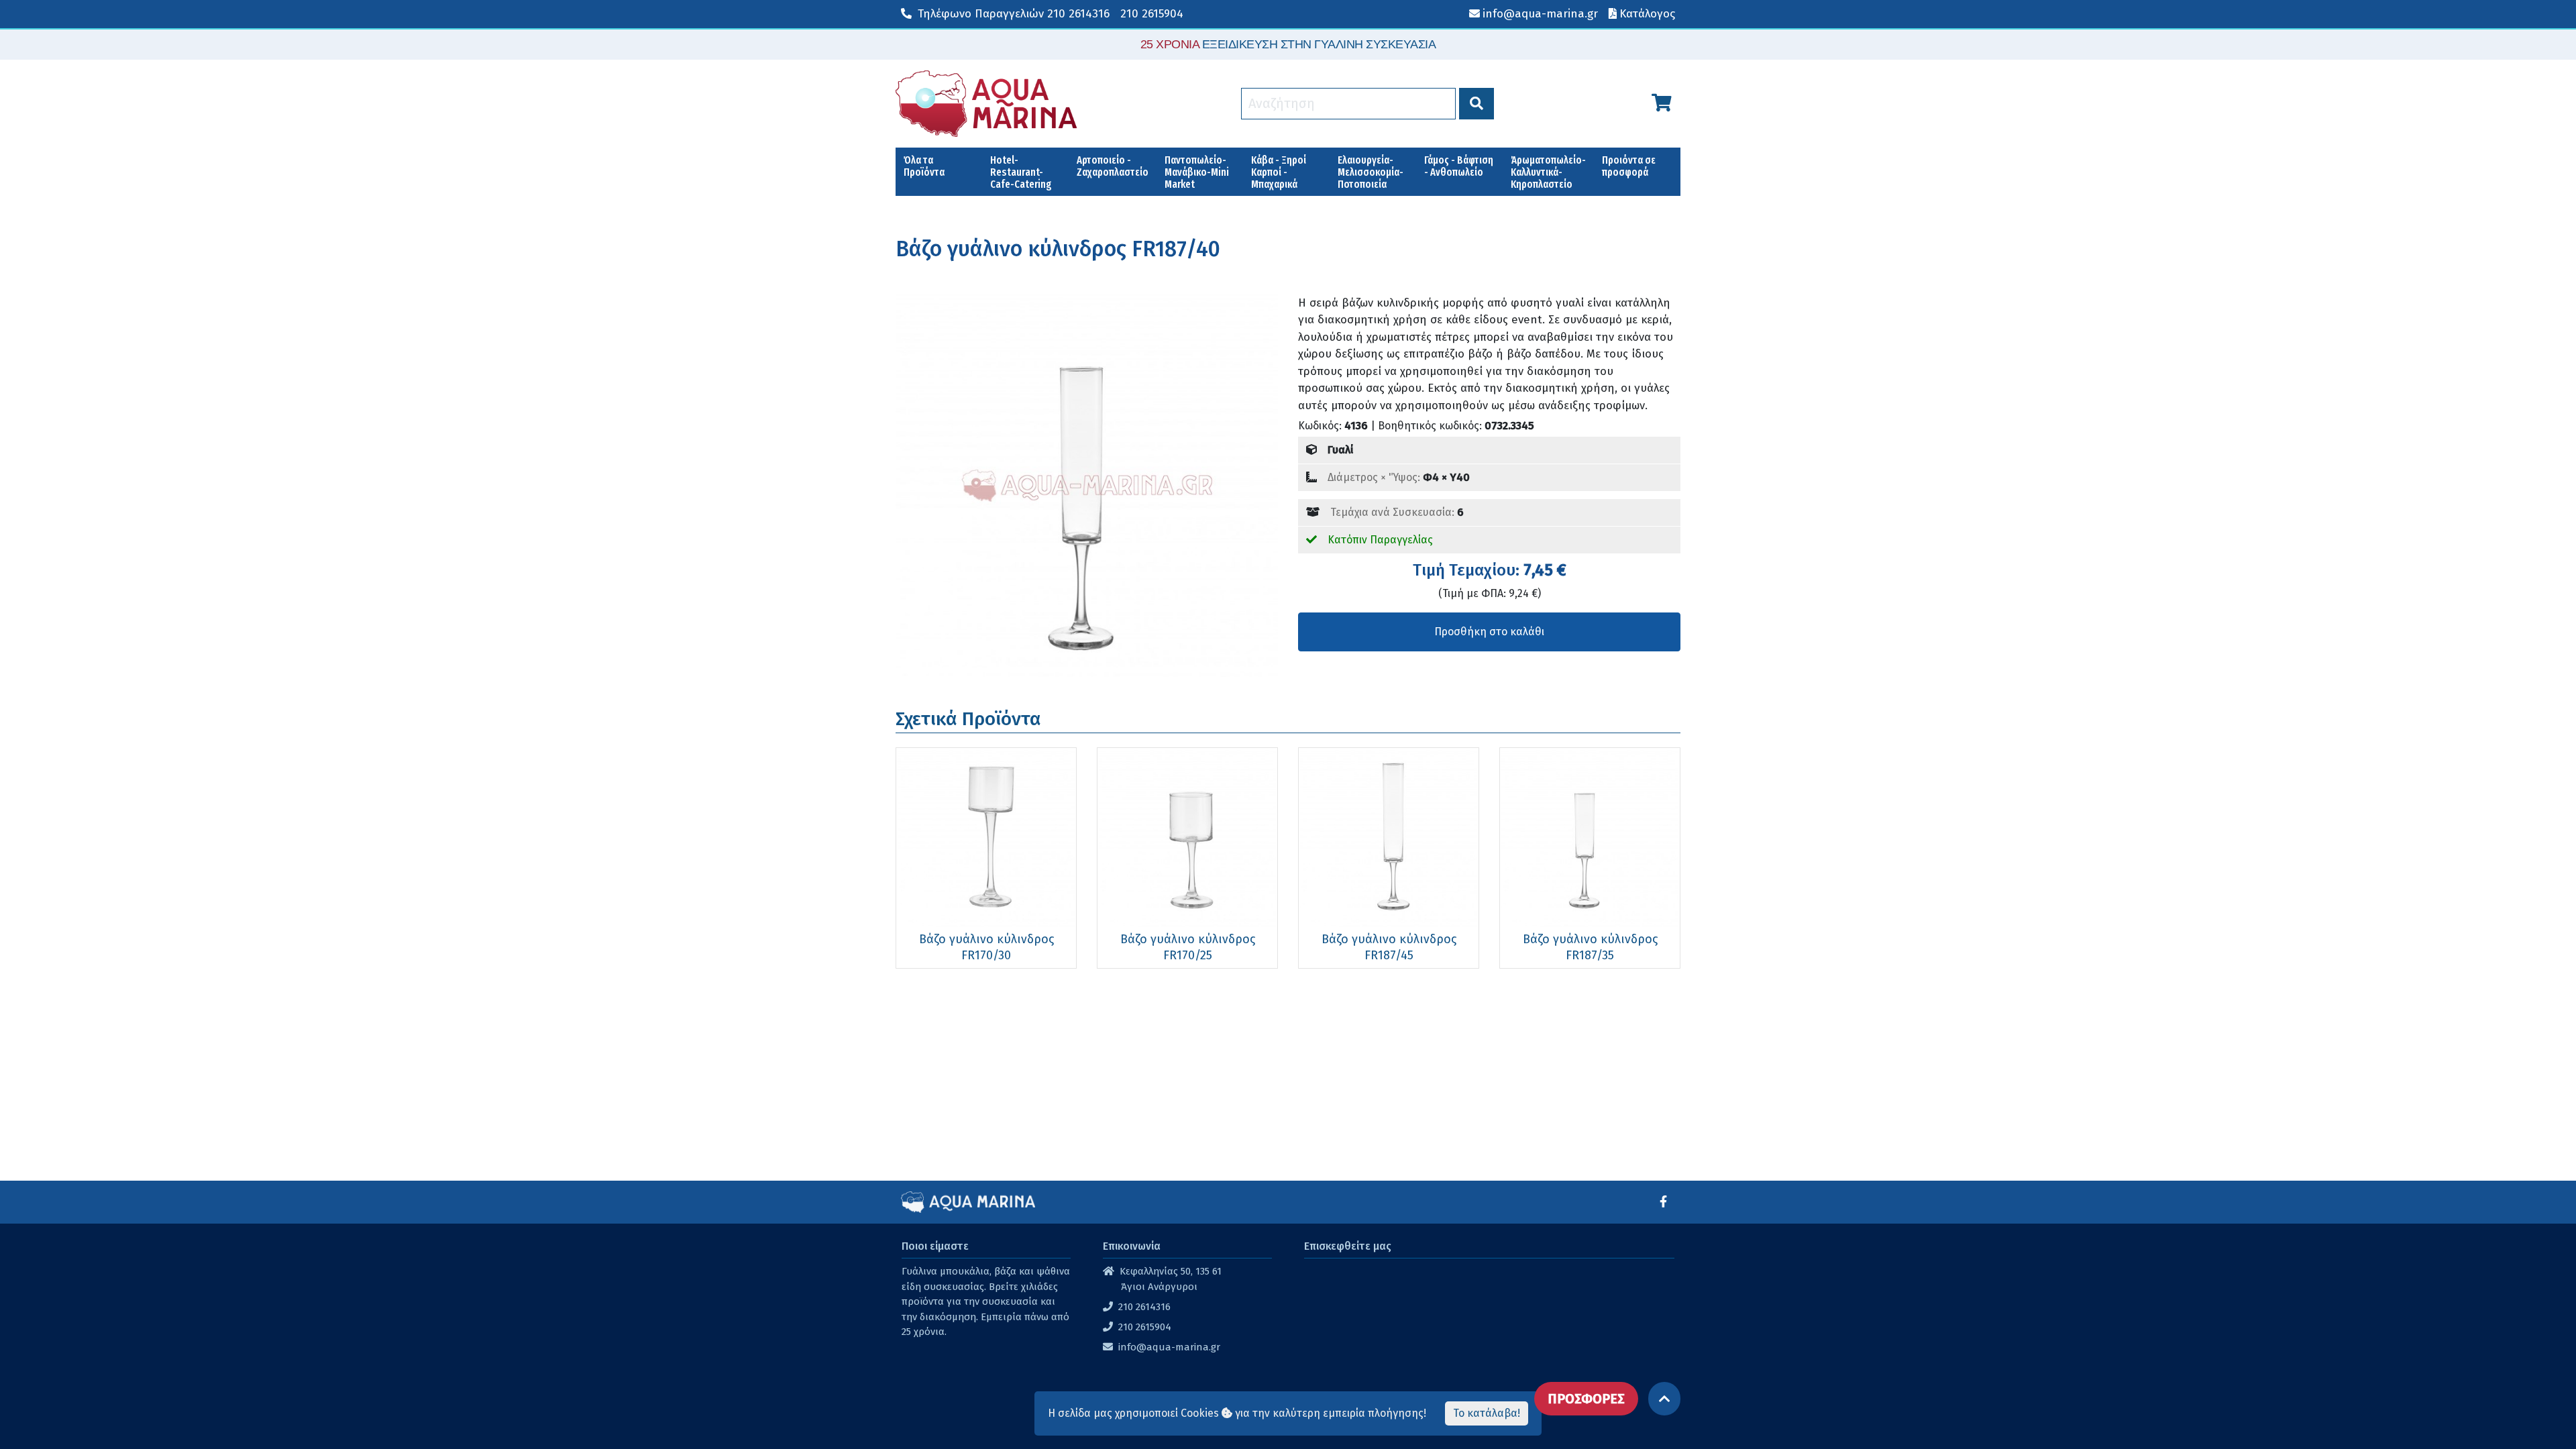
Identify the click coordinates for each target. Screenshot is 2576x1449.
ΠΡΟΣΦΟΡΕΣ (1586, 1399)
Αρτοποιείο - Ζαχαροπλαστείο (1113, 166)
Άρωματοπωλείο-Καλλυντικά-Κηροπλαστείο (1548, 172)
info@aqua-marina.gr (1169, 1347)
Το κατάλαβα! (1487, 1413)
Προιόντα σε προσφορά (1629, 166)
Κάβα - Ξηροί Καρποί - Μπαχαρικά (1279, 172)
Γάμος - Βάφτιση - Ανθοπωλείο (1459, 166)
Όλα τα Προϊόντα (924, 166)
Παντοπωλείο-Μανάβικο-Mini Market (1197, 172)
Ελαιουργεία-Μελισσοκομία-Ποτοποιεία (1371, 172)
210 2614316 (1014, 14)
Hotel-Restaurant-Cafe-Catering (1021, 172)
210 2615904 (1152, 14)
